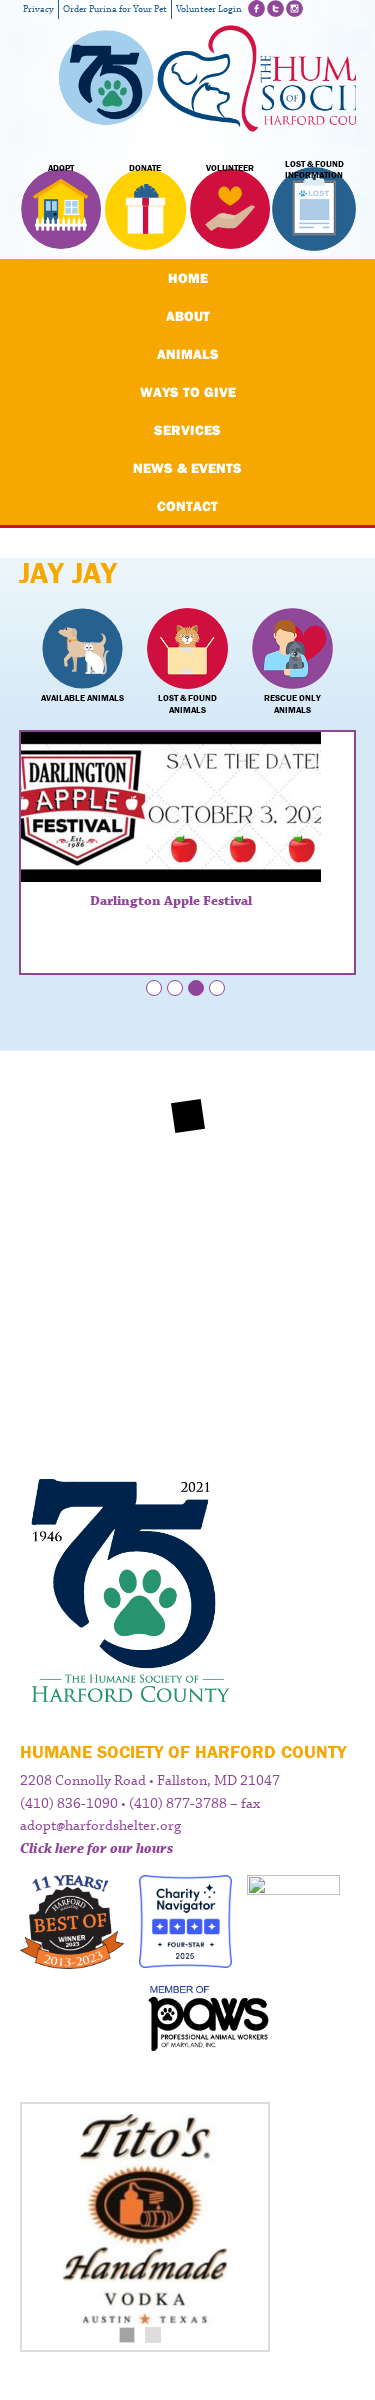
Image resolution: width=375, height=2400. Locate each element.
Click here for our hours (96, 1849)
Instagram (294, 8)
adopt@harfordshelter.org (100, 1826)
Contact (187, 506)
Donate (145, 168)
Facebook (256, 8)
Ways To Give (188, 392)
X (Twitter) (275, 8)
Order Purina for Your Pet (115, 9)
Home (188, 278)
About (188, 316)
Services (187, 430)
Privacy (38, 9)
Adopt (61, 168)
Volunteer (230, 168)
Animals (188, 354)
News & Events (187, 468)
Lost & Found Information (314, 170)
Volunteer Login (209, 9)
